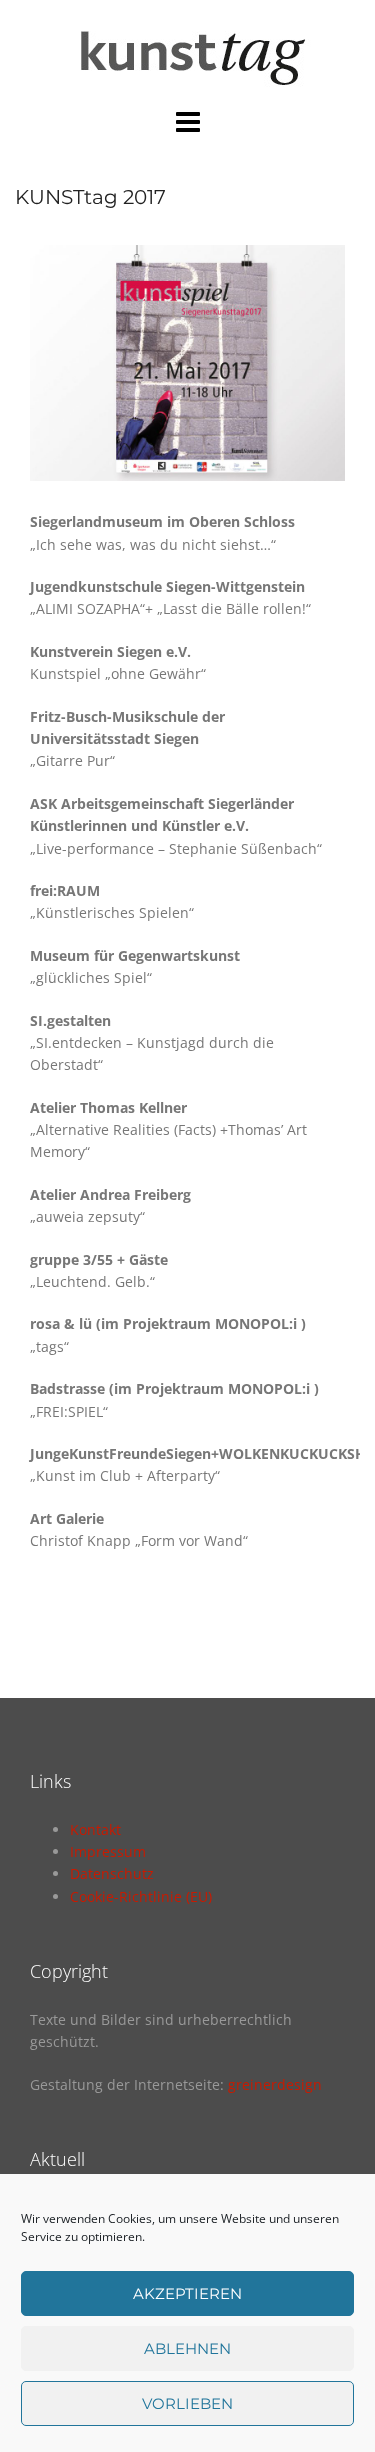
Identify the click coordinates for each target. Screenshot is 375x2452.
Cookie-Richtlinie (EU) (141, 1896)
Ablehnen (187, 2348)
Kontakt (95, 1829)
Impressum (108, 1851)
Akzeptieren (187, 2293)
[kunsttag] (187, 51)
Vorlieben (187, 2403)
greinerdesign (275, 2084)
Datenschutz (112, 1873)
